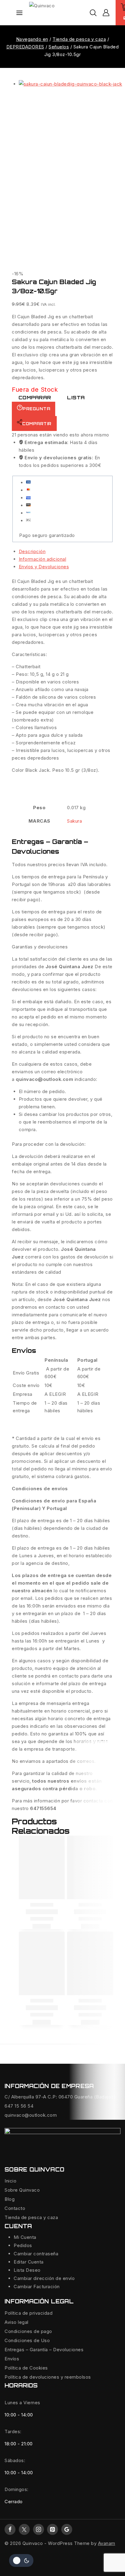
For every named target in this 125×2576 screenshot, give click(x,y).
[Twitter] (24, 2529)
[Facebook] (10, 2529)
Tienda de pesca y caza (31, 2217)
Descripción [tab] (32, 551)
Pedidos (23, 2245)
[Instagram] (39, 2529)
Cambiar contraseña (36, 2254)
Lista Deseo (27, 2270)
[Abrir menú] (19, 13)
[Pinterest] (52, 2529)
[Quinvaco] (59, 13)
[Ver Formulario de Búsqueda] (93, 13)
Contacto (15, 2208)
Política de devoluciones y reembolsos (48, 2377)
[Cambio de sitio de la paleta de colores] (21, 2560)
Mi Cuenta (25, 2237)
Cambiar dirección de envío (44, 2278)
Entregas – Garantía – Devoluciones (44, 2350)
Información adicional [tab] (43, 559)
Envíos (12, 2359)
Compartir (37, 424)
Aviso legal (17, 2322)
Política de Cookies (26, 2368)
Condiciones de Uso (27, 2340)
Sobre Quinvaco (22, 2190)
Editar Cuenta (29, 2262)
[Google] (67, 2529)
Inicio (10, 2181)
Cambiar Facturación (37, 2287)
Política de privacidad (29, 2313)
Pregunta (36, 409)
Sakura (74, 821)
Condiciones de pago (28, 2331)
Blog (10, 2199)
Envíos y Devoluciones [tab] (44, 567)
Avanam (107, 2543)
